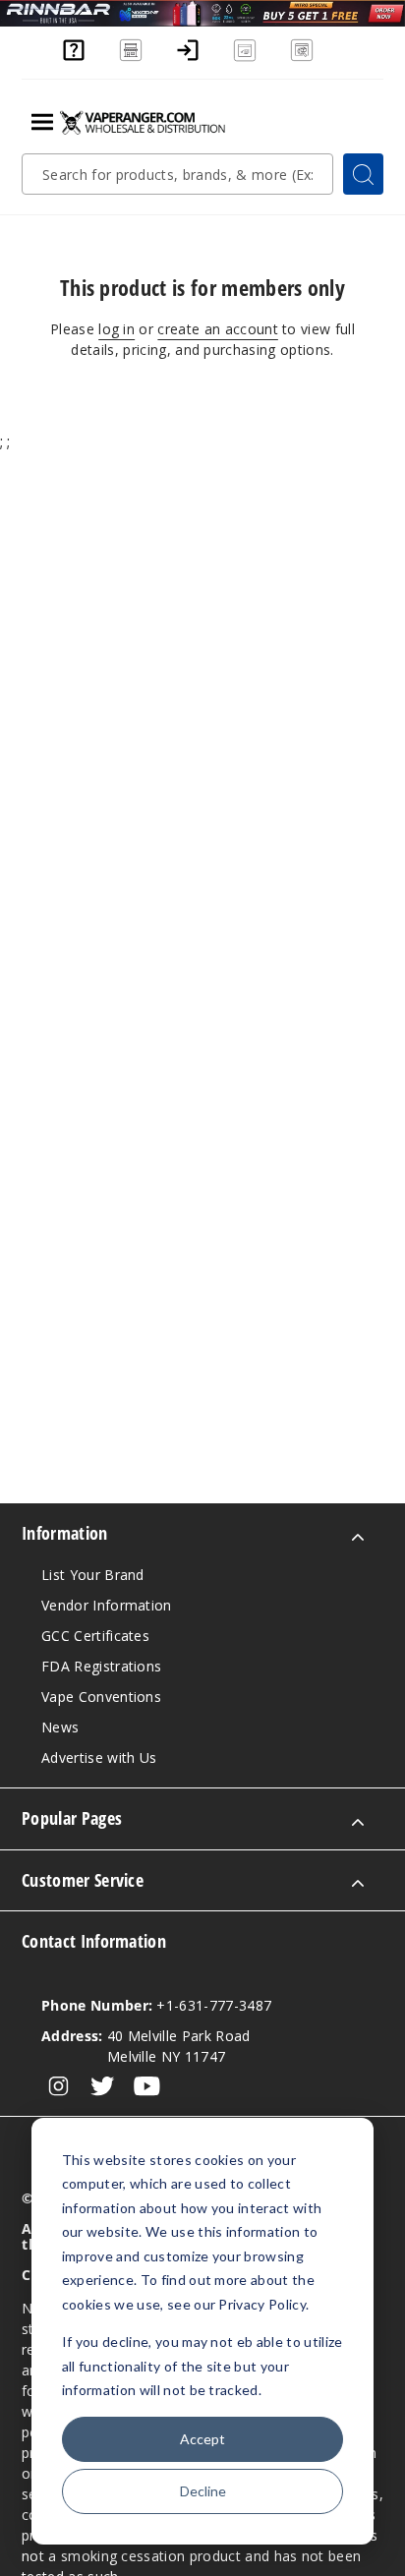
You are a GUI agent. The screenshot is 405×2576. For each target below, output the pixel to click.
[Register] (245, 59)
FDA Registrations (101, 1666)
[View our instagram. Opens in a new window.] (58, 2086)
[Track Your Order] (302, 59)
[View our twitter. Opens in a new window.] (103, 2086)
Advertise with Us (99, 1757)
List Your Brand (93, 1575)
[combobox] (177, 174)
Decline (203, 2491)
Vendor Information (107, 1605)
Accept (202, 2439)
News (60, 1727)
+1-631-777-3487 (156, 2005)
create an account (217, 329)
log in (116, 329)
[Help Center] (74, 59)
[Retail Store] (131, 59)
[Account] (188, 59)
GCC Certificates (95, 1636)
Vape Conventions (101, 1697)
